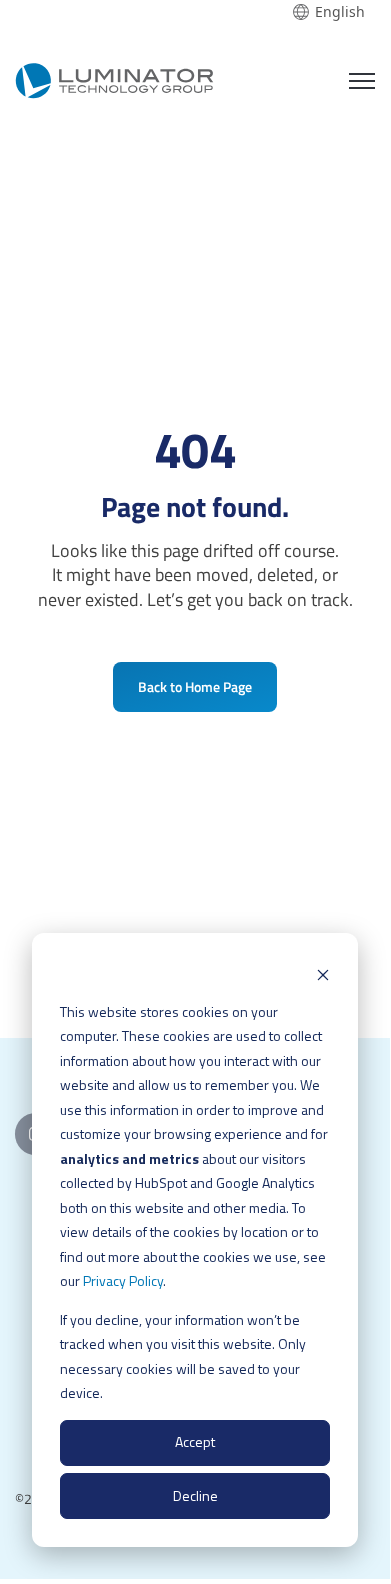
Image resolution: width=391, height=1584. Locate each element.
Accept (195, 1441)
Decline (195, 1495)
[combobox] (329, 12)
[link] (114, 77)
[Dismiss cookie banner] (323, 973)
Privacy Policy (123, 1280)
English (340, 12)
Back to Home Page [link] (195, 686)
